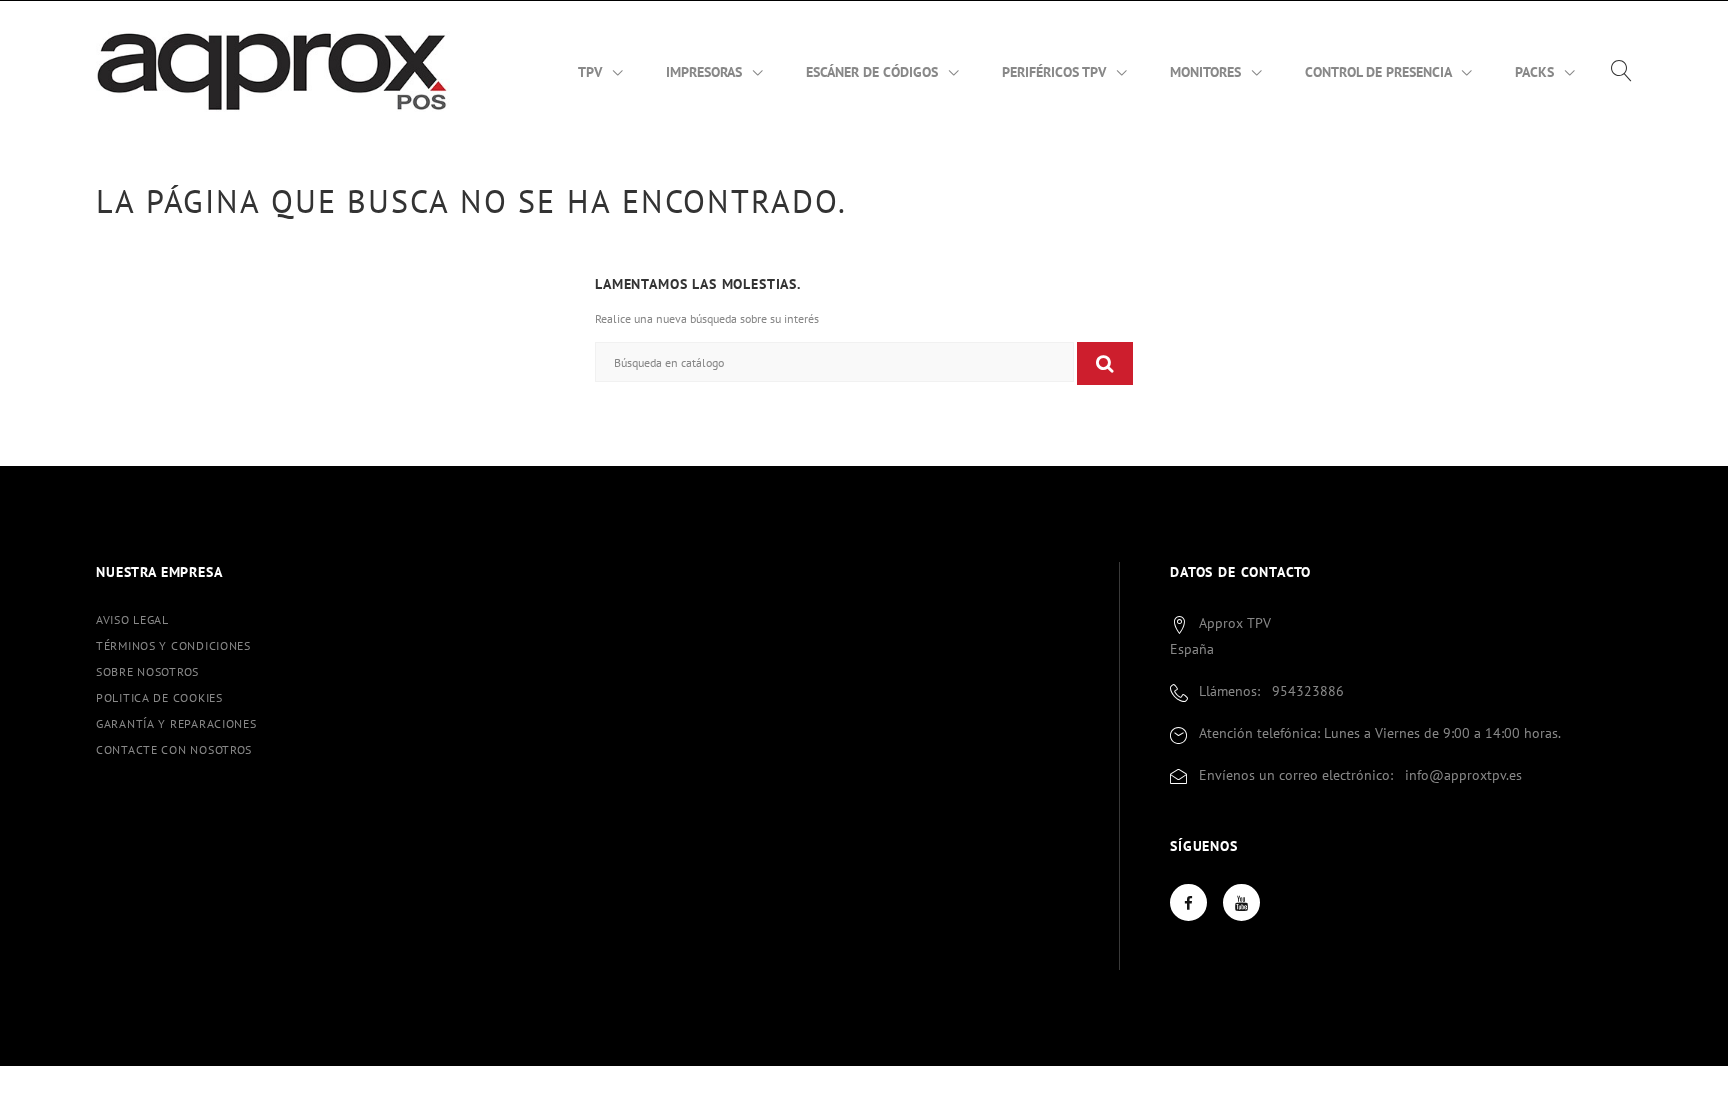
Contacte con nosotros (174, 749)
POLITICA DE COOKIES (159, 697)
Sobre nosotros (147, 671)
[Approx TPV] (273, 70)
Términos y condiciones (173, 645)
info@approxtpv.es (1463, 775)
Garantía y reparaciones (176, 723)
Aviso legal (132, 619)
